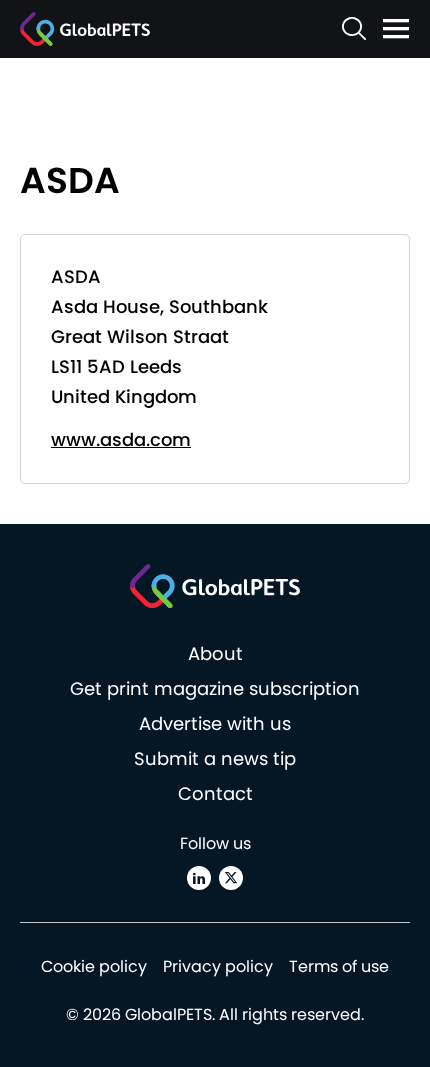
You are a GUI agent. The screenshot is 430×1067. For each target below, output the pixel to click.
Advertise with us (215, 723)
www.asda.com (121, 439)
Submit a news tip (215, 758)
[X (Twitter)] (231, 878)
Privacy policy (218, 966)
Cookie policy (94, 966)
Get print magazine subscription (215, 688)
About (215, 653)
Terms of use (339, 966)
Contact (215, 793)
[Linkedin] (199, 878)
